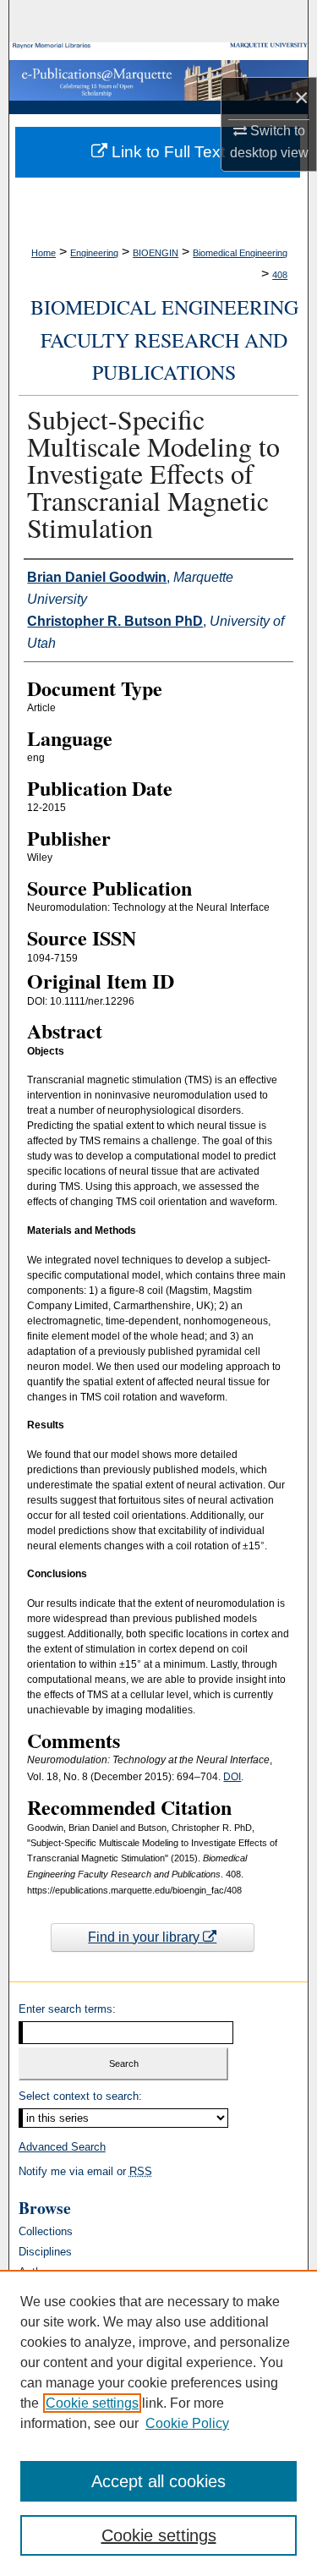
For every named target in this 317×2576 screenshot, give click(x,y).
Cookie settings (92, 2403)
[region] (158, 2423)
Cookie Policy (187, 2423)
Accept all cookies (158, 2481)
